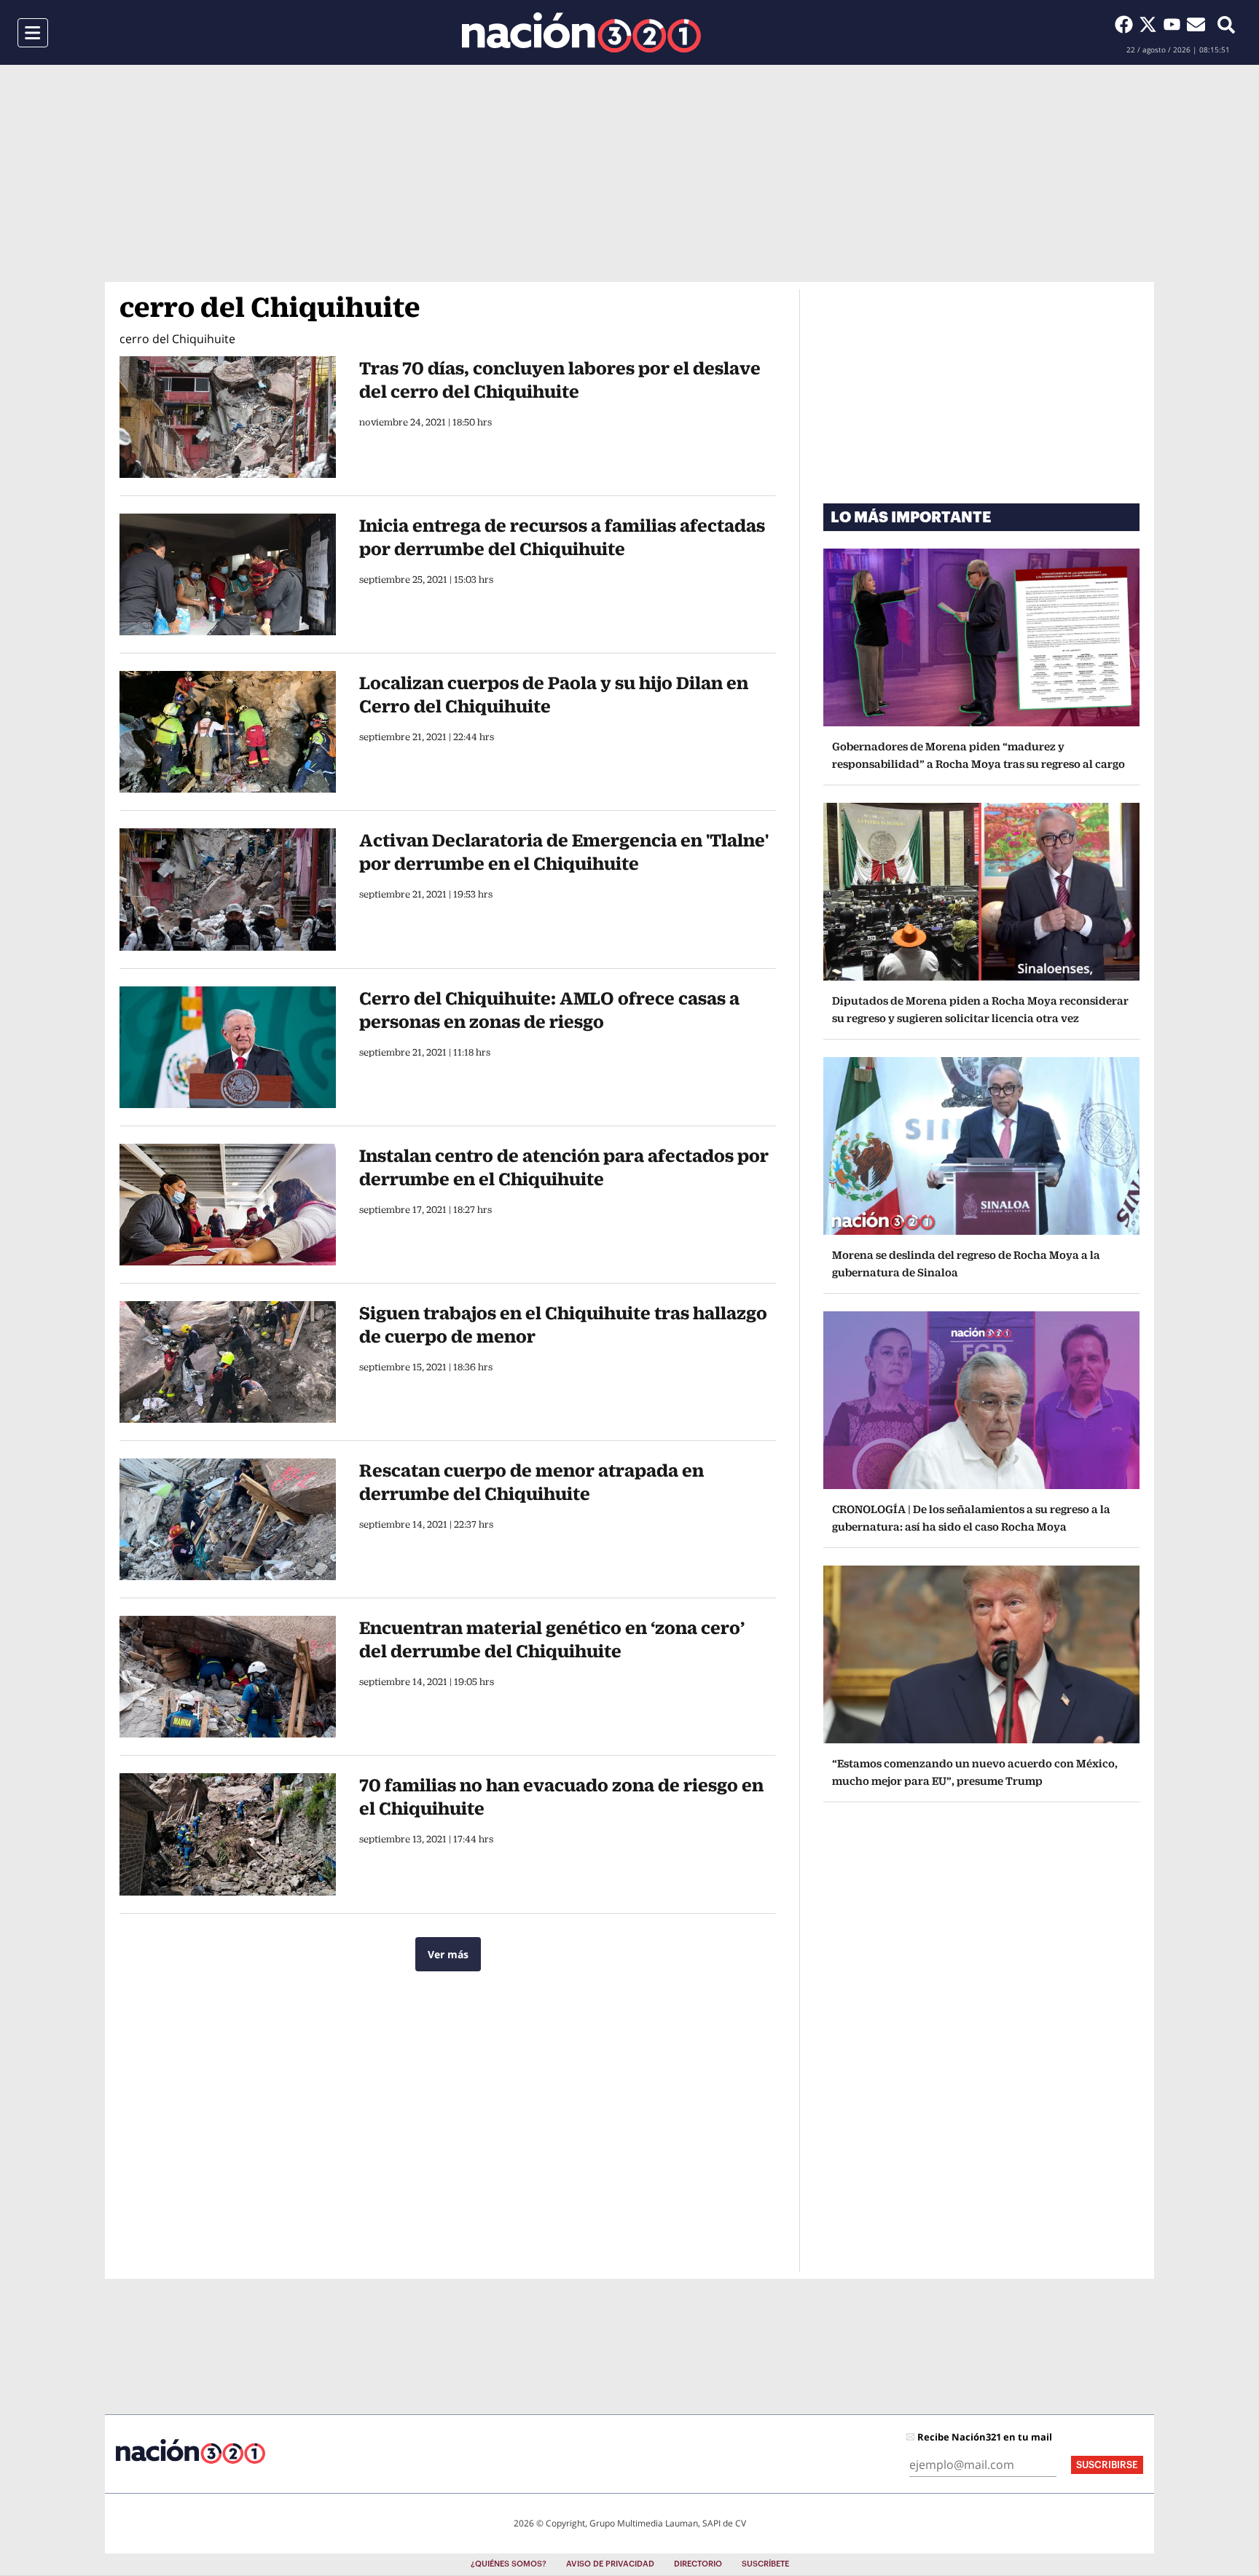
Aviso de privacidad (610, 2564)
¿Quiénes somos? (509, 2564)
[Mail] (1196, 24)
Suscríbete (765, 2564)
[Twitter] (1151, 24)
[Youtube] (1175, 24)
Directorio (698, 2564)
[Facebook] (1127, 24)
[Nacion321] (581, 32)
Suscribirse (1107, 2465)
